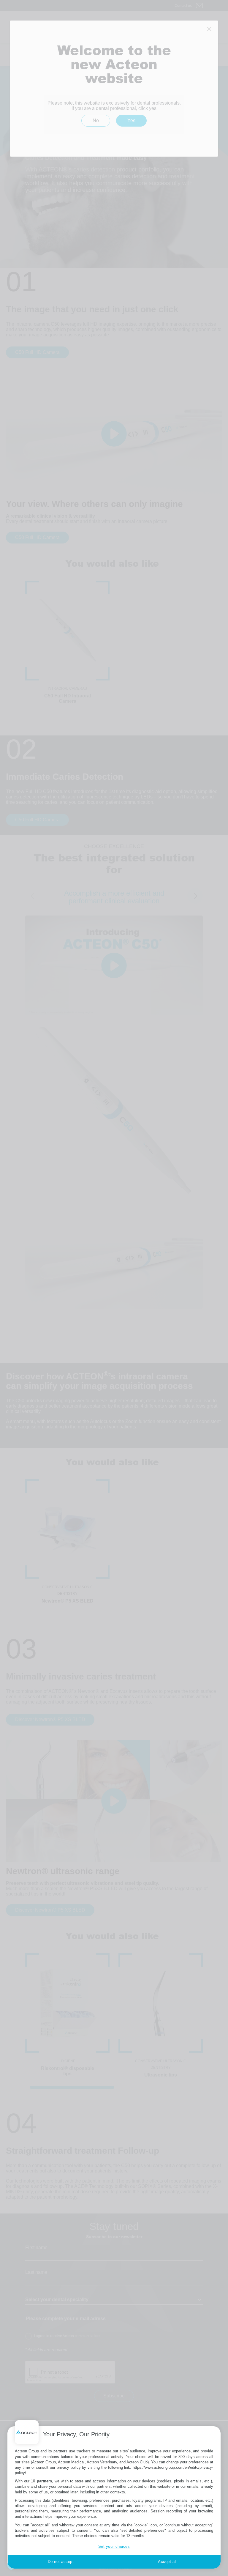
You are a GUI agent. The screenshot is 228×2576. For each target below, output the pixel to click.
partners (44, 2481)
